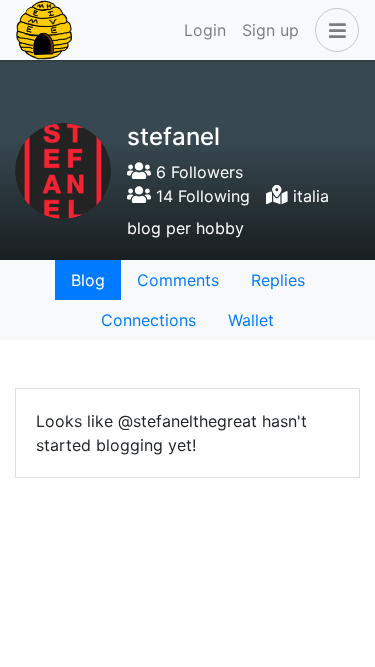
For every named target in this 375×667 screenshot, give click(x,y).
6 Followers (197, 172)
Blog (88, 280)
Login (205, 30)
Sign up (270, 30)
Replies (278, 280)
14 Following (200, 196)
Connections (148, 320)
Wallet (251, 320)
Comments (178, 280)
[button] (333, 30)
